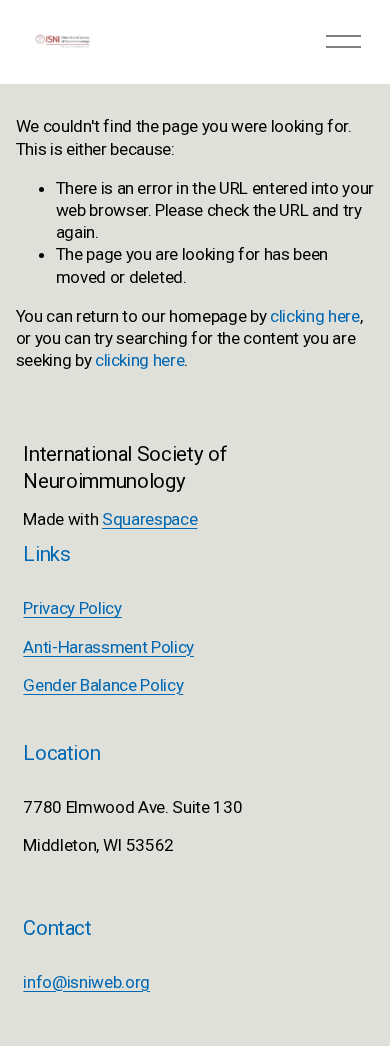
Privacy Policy (72, 608)
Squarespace (149, 519)
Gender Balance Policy (103, 685)
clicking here (315, 316)
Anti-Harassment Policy (108, 647)
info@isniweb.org (86, 982)
